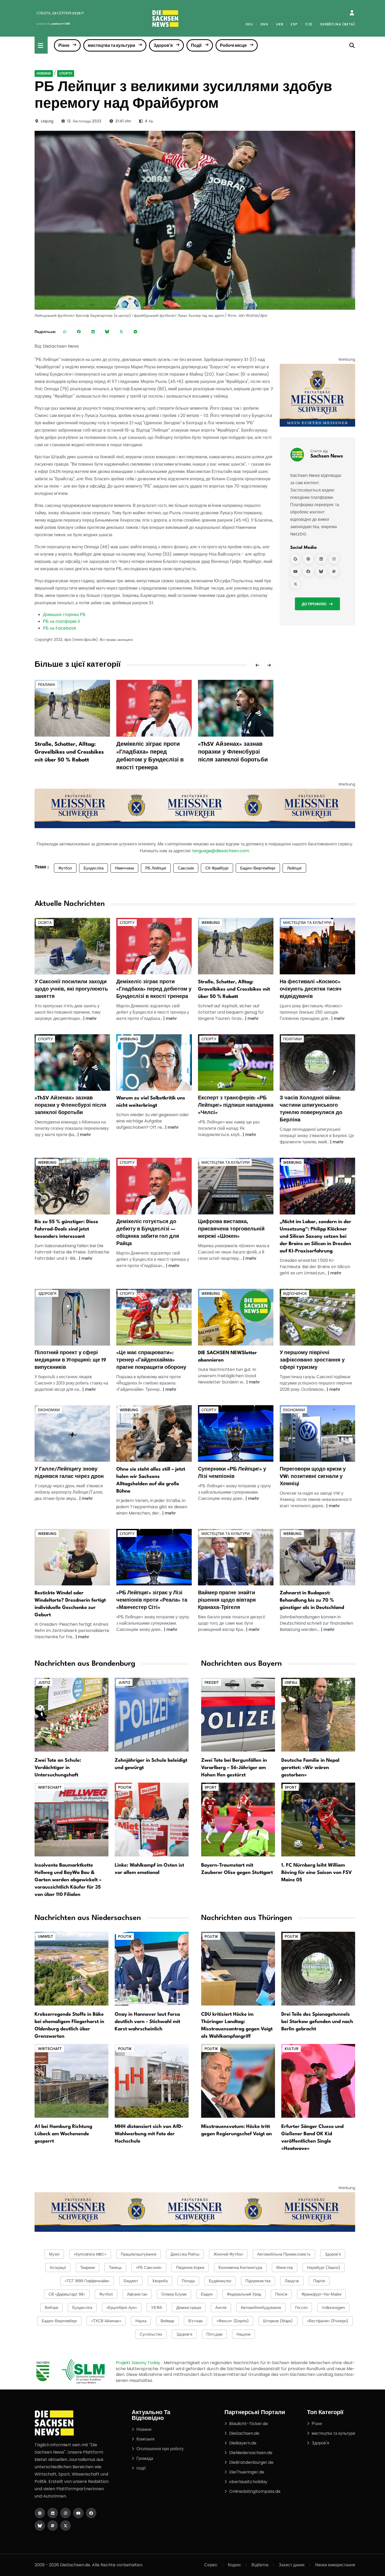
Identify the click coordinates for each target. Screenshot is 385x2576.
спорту (66, 73)
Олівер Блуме (174, 2294)
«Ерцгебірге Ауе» (122, 2307)
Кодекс (235, 2565)
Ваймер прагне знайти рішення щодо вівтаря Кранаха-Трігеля (227, 1600)
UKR (280, 24)
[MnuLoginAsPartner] (352, 13)
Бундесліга (93, 868)
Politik (125, 1787)
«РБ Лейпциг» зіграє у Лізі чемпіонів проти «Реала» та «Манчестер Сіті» (152, 1600)
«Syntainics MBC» (90, 2254)
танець (115, 2267)
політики (292, 1039)
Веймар (167, 2321)
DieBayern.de (243, 2443)
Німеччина (124, 868)
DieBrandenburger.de (251, 2462)
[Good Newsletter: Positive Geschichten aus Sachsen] (236, 1317)
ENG (265, 24)
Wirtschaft (50, 1787)
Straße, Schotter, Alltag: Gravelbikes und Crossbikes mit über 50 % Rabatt (69, 752)
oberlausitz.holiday (248, 2482)
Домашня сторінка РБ (64, 615)
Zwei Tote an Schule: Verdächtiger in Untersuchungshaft (58, 1768)
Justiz (44, 1682)
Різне (64, 45)
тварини (87, 2267)
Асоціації (58, 2267)
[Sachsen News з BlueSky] (321, 572)
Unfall (291, 1682)
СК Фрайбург (217, 868)
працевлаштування (139, 2254)
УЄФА (157, 2307)
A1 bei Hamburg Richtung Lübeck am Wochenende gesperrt (63, 2134)
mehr (91, 1018)
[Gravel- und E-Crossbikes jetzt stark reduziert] (236, 946)
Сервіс (211, 2565)
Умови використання (335, 2565)
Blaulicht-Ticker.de (249, 2424)
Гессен (301, 2307)
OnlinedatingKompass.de (255, 2491)
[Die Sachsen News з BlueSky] (40, 2526)
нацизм (243, 2334)
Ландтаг (292, 2281)
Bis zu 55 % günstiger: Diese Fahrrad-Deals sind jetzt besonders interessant (66, 1229)
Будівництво (220, 2281)
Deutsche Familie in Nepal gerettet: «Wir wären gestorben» (310, 1768)
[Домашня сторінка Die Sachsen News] (40, 2513)
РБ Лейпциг (156, 868)
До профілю (314, 604)
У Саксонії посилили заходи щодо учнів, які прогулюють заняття (71, 989)
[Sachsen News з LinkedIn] (321, 559)
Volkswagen (333, 2307)
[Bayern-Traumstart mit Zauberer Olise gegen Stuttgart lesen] (238, 1819)
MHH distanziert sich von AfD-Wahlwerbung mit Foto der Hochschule (149, 2134)
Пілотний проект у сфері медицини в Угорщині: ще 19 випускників (70, 1360)
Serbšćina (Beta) (338, 24)
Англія (221, 2307)
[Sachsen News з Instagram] (334, 559)
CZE (309, 24)
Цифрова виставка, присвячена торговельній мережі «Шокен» (231, 1229)
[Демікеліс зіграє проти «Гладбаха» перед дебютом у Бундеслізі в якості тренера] (154, 708)
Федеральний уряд (244, 2294)
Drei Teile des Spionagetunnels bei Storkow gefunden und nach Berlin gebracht (317, 2022)
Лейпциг (294, 868)
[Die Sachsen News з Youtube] (78, 2513)
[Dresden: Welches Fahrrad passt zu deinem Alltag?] (72, 1186)
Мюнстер (285, 2267)
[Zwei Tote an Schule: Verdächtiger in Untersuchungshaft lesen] (71, 1714)
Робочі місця (233, 45)
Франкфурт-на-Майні (321, 2294)
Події (196, 45)
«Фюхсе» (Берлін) (233, 2321)
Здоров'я (163, 45)
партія (319, 2281)
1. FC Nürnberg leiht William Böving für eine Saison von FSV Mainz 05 (317, 1873)
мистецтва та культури (111, 45)
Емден (207, 2294)
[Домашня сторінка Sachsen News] (308, 559)
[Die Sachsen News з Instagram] (65, 2513)
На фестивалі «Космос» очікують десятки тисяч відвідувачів (311, 989)
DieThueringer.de (247, 2472)
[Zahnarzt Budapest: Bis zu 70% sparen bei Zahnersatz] (317, 1557)
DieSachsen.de (244, 2433)
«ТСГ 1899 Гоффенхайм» (87, 2281)
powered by (53, 24)
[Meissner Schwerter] (317, 395)
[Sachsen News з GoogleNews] (295, 559)
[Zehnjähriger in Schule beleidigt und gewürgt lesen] (152, 1714)
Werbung (211, 923)
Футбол (65, 868)
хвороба (160, 2281)
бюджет (131, 2281)
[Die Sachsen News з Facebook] (91, 2513)
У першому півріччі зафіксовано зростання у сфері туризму (312, 1360)
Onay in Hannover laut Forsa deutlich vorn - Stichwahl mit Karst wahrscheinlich (147, 2022)
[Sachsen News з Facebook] (308, 572)
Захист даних (292, 2565)
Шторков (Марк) (278, 2321)
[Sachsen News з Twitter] (295, 584)
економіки (49, 1410)
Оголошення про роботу (160, 2449)
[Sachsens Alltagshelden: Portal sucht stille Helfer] (154, 1433)
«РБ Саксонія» (149, 2267)
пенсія (281, 2294)
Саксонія (186, 868)
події (141, 2468)
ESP (294, 24)
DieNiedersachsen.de (251, 2453)
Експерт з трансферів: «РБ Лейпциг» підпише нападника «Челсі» (236, 1105)
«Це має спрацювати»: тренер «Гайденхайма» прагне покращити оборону (151, 1360)
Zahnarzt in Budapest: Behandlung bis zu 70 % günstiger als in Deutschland (312, 1600)
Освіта (45, 923)
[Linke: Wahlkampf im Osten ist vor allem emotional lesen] (152, 1819)
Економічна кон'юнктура (240, 2267)
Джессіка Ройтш (185, 2254)
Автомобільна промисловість (284, 2254)
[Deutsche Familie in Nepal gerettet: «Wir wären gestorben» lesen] (318, 1714)
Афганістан (137, 2294)
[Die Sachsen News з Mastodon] (53, 2526)
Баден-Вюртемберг (258, 868)
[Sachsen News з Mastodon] (334, 572)
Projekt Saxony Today (139, 2363)
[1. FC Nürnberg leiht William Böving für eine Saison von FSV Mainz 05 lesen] (318, 1819)
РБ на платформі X (62, 621)
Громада (145, 2458)
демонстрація (189, 2307)
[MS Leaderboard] (195, 808)
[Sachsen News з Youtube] (295, 572)
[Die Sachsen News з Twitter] (65, 2526)
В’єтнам (195, 2321)
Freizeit (212, 1682)
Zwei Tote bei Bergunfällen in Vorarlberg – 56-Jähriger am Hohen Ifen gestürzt (234, 1768)
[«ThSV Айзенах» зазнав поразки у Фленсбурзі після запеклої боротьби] (236, 708)
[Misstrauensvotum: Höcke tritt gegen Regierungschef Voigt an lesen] (238, 2080)
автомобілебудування (261, 2307)
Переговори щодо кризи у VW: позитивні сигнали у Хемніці (313, 1477)
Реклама (46, 685)
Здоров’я (184, 2334)
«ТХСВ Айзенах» (106, 2321)
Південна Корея (190, 2267)
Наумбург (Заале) (324, 2267)
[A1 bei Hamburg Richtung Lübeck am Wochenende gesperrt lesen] (71, 2080)
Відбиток (260, 2565)
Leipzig (47, 121)
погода (188, 2281)
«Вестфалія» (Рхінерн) (328, 2321)
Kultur (292, 2049)
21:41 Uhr (123, 121)
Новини (44, 73)
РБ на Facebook (60, 628)
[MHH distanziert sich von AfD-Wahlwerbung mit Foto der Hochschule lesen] (152, 2080)
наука (141, 2321)
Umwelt (46, 1936)
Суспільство (151, 2334)
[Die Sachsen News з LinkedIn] (53, 2513)
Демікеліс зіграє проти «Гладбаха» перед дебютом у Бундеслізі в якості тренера (154, 989)
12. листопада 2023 (84, 121)
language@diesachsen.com (221, 851)
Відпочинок (295, 1293)
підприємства (258, 2281)
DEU (249, 24)
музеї (54, 2254)
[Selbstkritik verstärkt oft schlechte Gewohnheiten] (154, 1062)
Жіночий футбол (228, 2254)
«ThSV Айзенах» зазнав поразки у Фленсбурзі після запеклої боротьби (233, 752)
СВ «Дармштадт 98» (67, 2294)
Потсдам (214, 2334)
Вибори (51, 2307)
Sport (211, 1787)
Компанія (145, 2439)
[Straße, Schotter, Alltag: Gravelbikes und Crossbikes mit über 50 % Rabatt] (72, 708)
